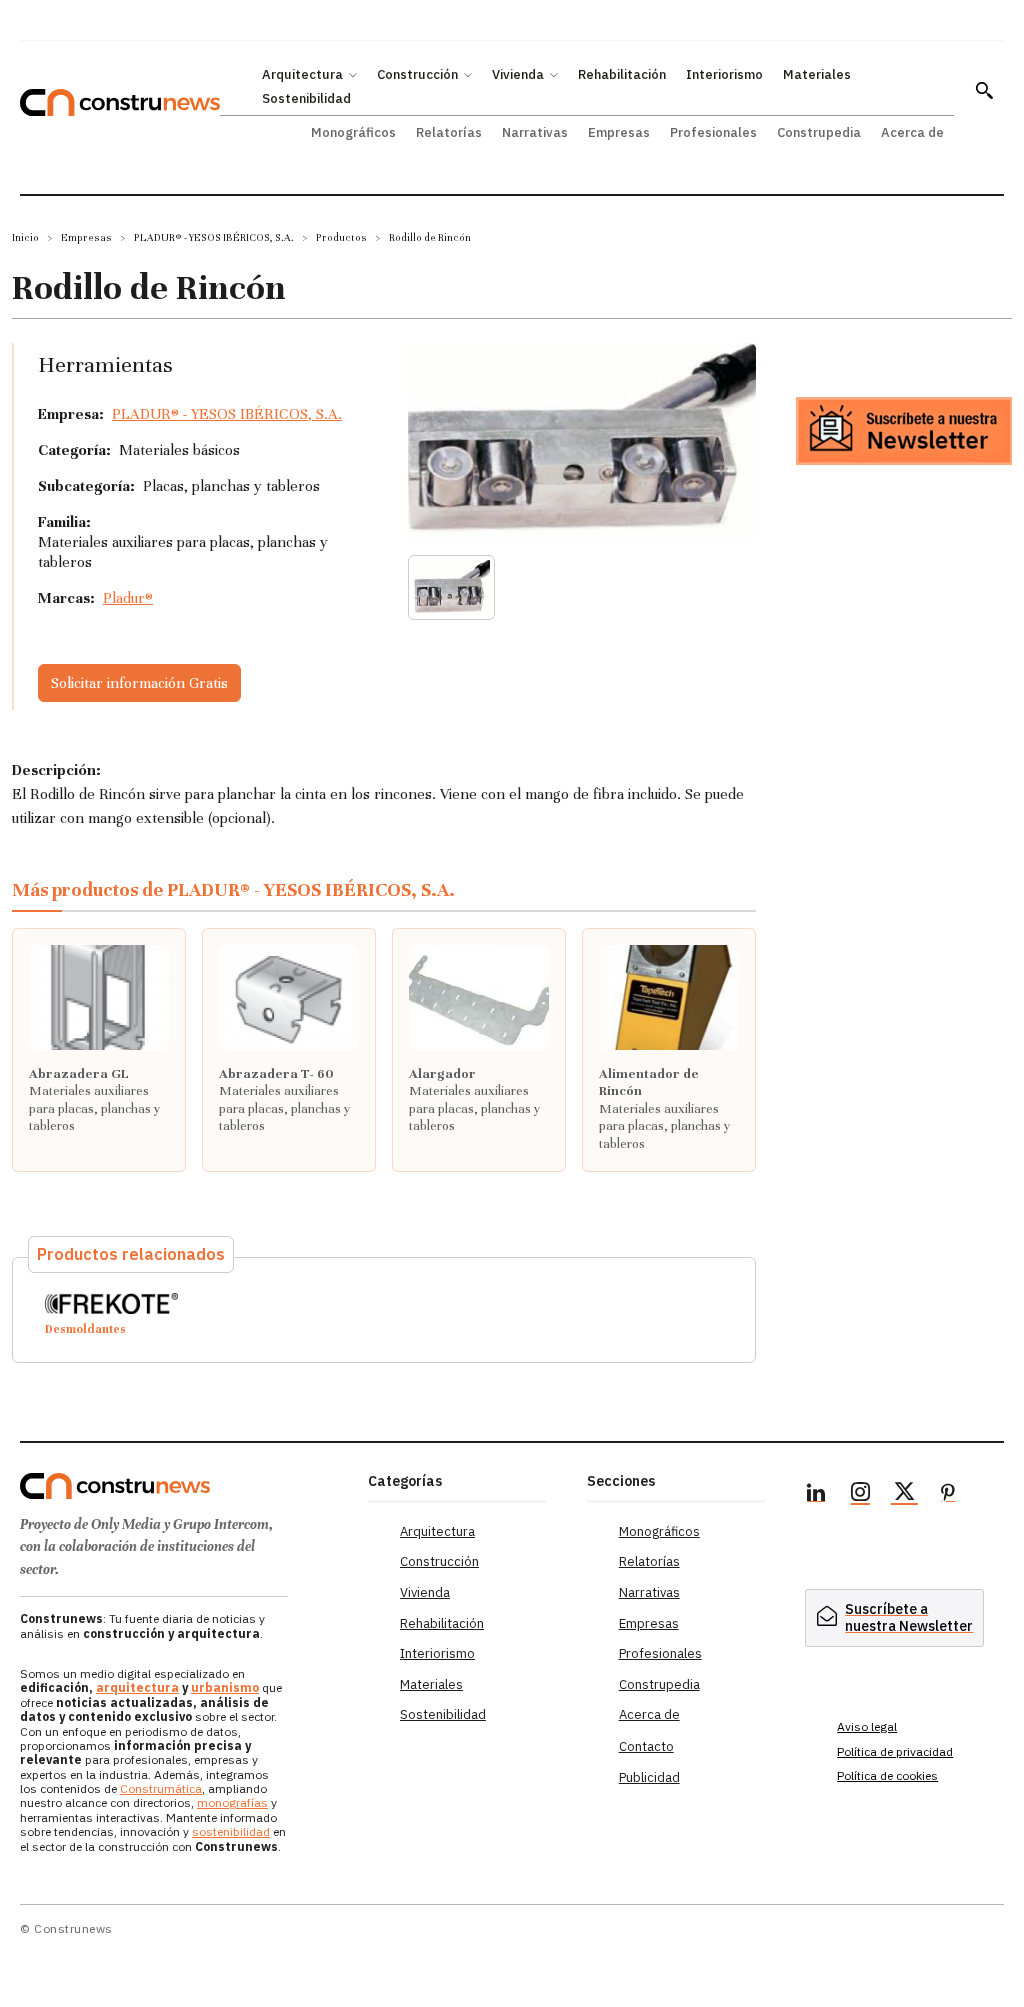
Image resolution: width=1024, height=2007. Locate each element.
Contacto (646, 1746)
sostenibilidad (231, 1831)
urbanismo (225, 1687)
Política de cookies (887, 1775)
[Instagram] (860, 1495)
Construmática (161, 1788)
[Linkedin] (816, 1495)
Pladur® (128, 598)
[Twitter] (904, 1495)
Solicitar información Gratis (139, 683)
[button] (984, 90)
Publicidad (649, 1777)
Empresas (86, 237)
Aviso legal (867, 1726)
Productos (341, 237)
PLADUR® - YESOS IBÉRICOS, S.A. (214, 237)
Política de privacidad (895, 1751)
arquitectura (137, 1687)
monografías (232, 1802)
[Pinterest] (948, 1495)
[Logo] (184, 1486)
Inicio (25, 237)
